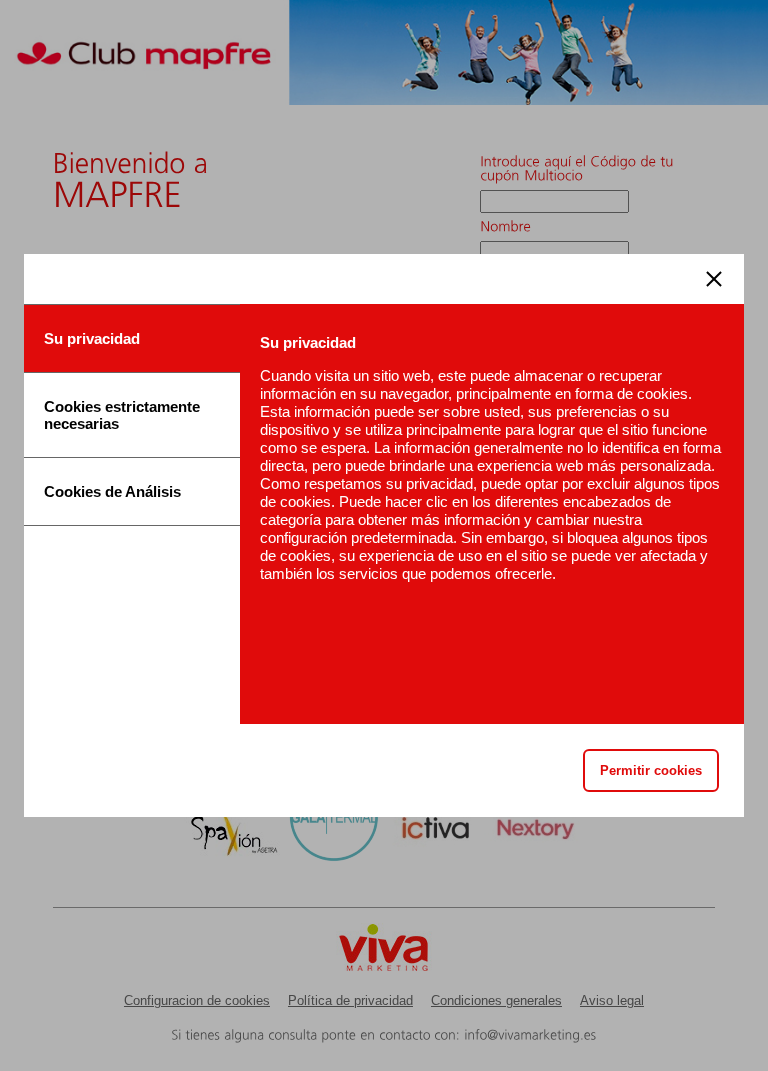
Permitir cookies (651, 770)
